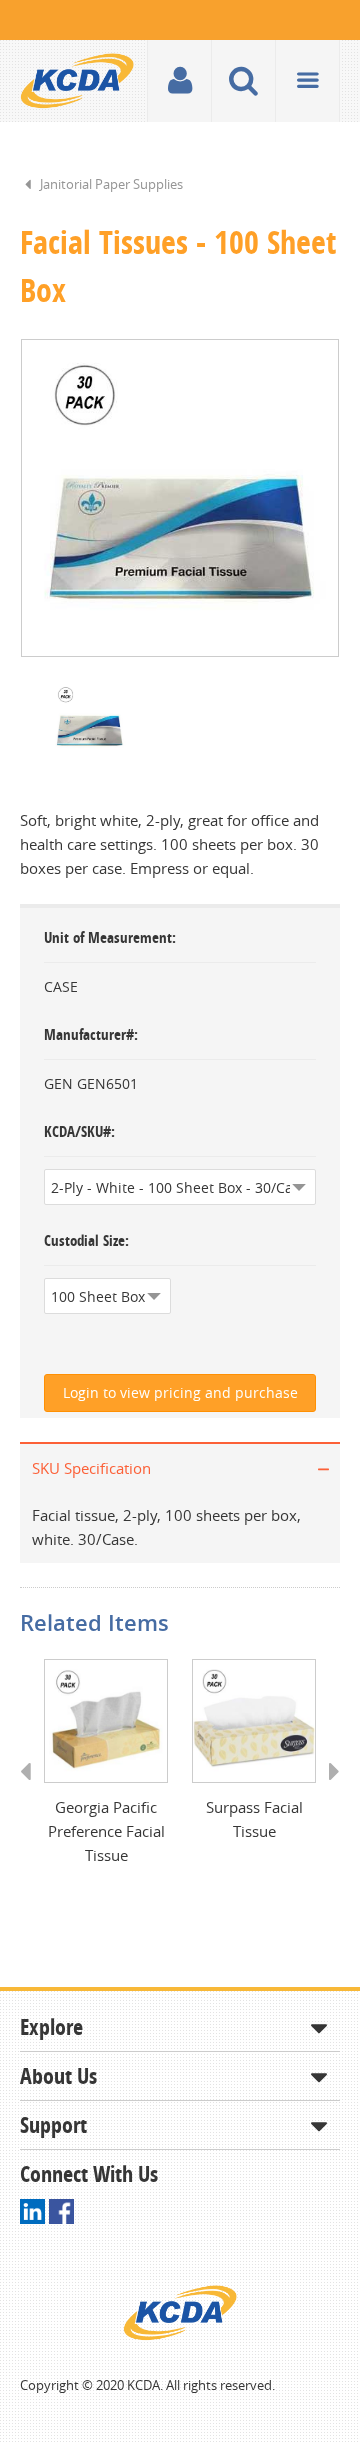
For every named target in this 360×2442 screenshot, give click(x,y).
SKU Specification (91, 1468)
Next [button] (327, 1790)
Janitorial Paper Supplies (111, 184)
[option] (180, 498)
